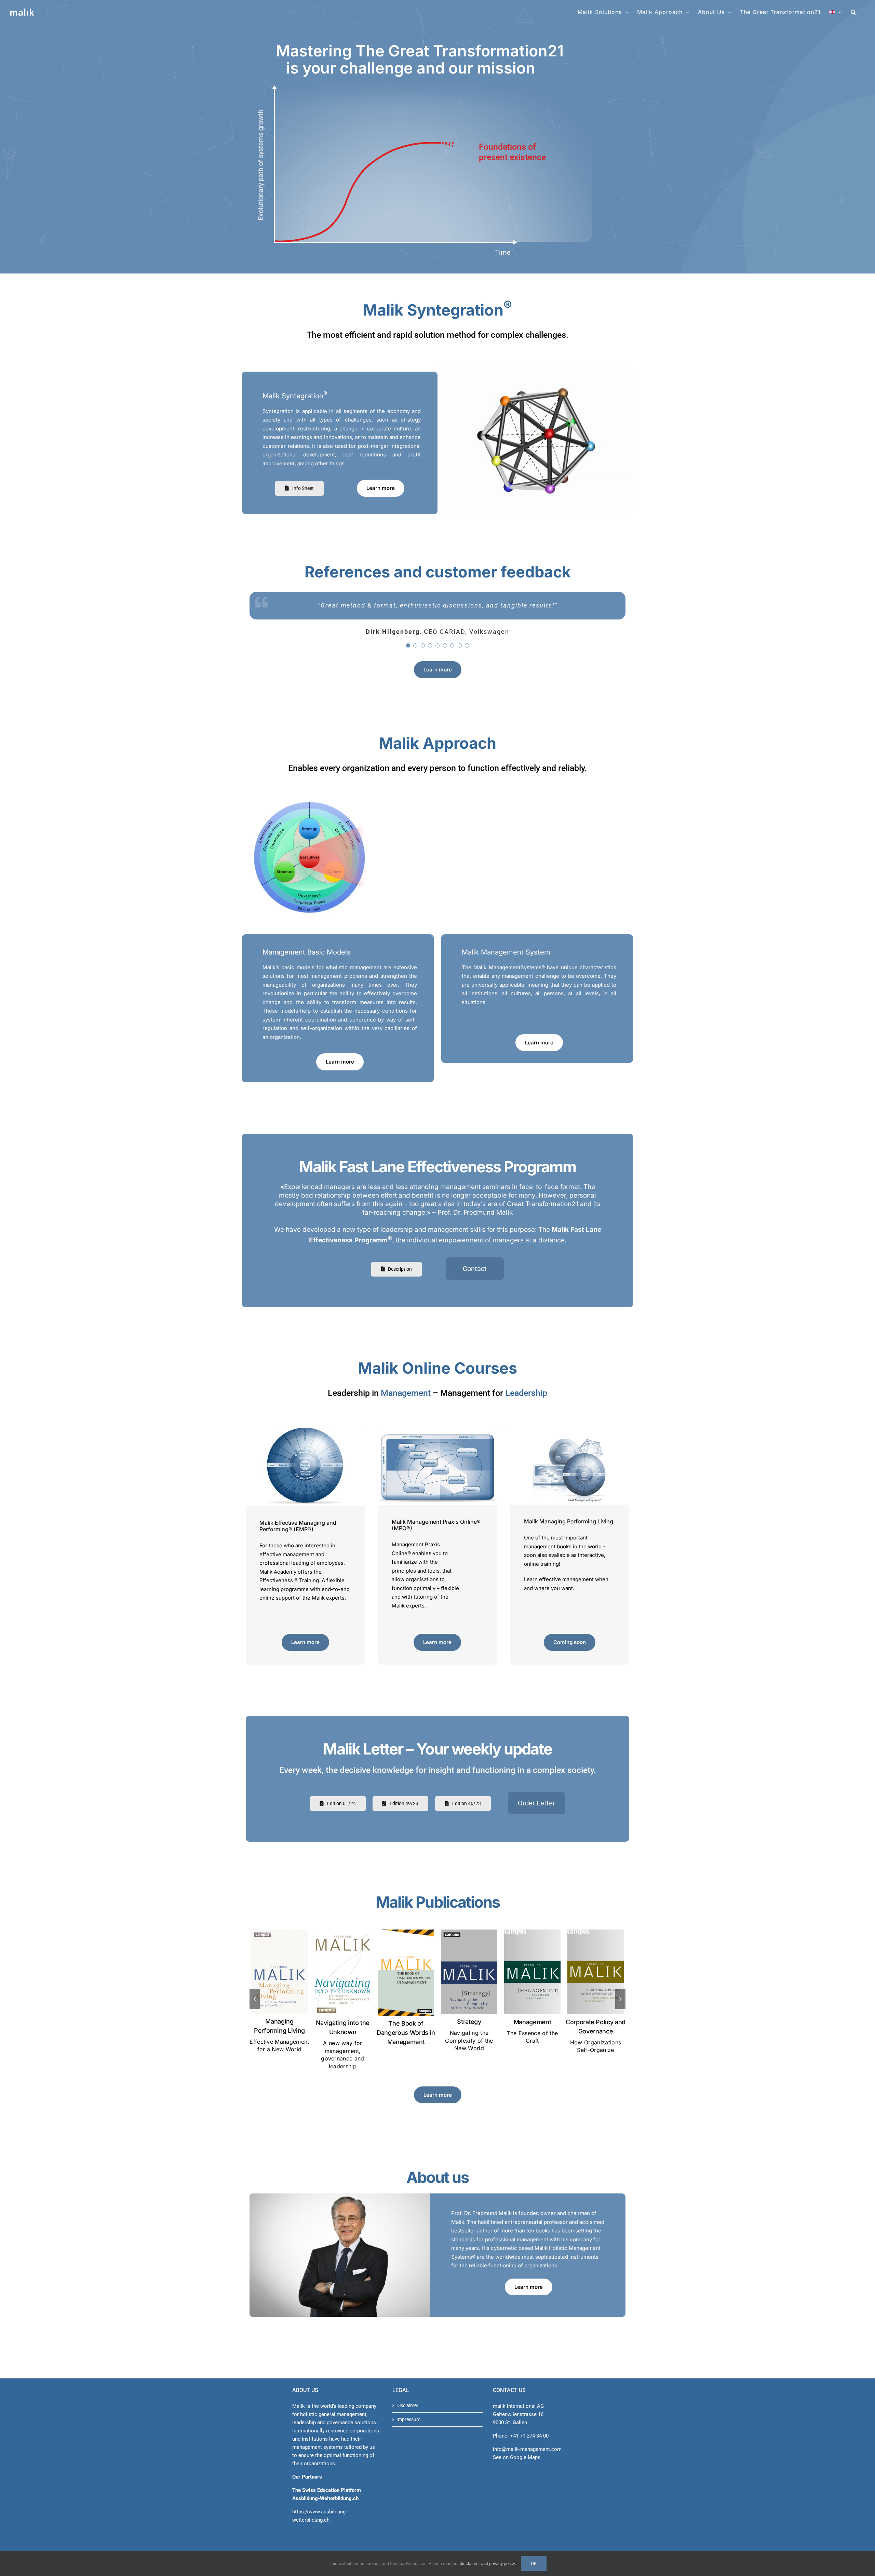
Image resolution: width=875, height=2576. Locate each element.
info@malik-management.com (527, 2449)
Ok (534, 2564)
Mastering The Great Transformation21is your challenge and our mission (420, 59)
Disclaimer (407, 2405)
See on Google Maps (517, 2457)
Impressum (408, 2419)
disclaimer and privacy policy (487, 2564)
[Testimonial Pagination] (408, 664)
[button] (853, 12)
